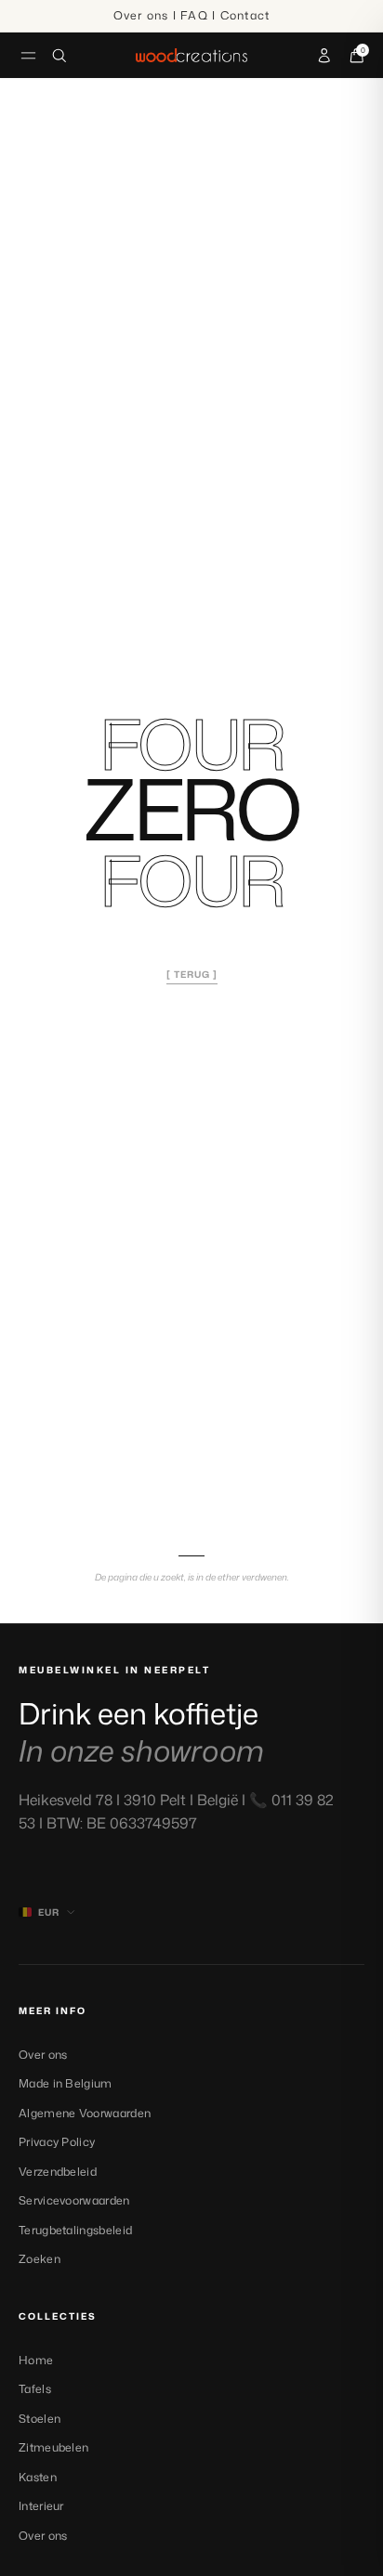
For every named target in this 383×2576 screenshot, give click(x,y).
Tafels (35, 2389)
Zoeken (40, 2259)
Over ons (43, 2055)
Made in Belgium (66, 2083)
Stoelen (40, 2419)
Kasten (38, 2477)
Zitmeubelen (53, 2447)
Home (36, 2360)
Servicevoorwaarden (74, 2200)
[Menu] (28, 55)
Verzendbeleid (58, 2172)
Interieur (41, 2506)
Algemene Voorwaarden (85, 2113)
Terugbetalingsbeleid (75, 2230)
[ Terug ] (192, 974)
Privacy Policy (57, 2142)
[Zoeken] (59, 56)
